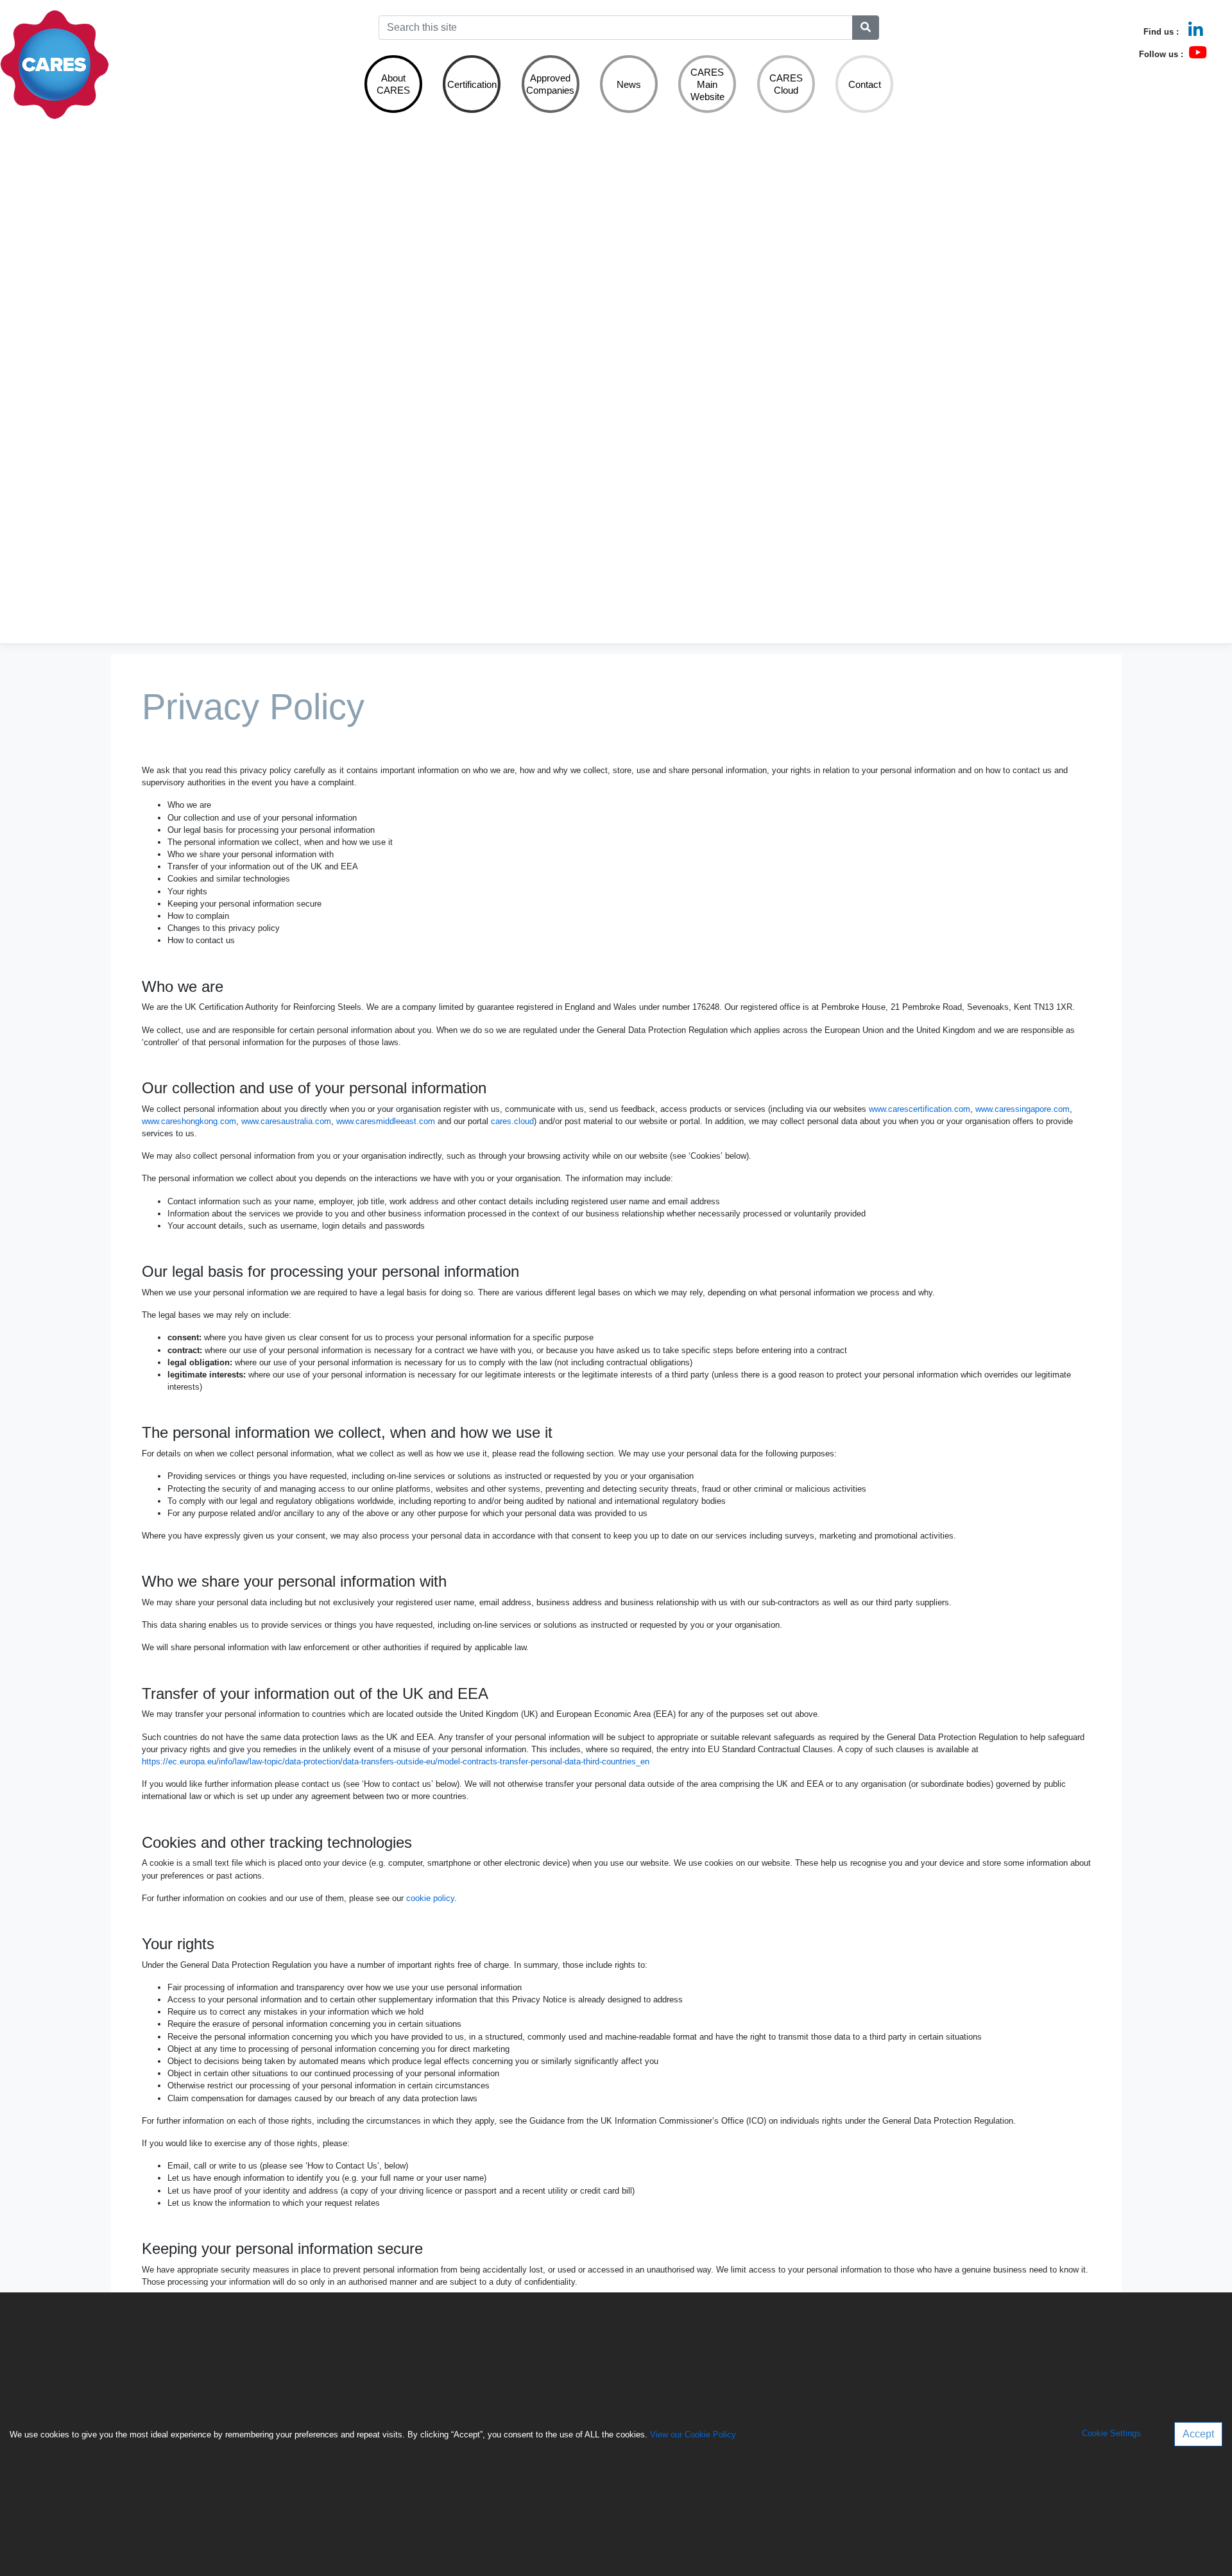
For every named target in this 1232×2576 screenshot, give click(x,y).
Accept (1198, 2434)
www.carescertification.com (920, 1109)
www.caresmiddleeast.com (386, 1121)
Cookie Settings (1111, 2434)
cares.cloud (512, 1121)
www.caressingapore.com (1022, 1109)
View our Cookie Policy (693, 2435)
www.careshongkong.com (189, 1121)
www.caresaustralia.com (286, 1121)
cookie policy (430, 1898)
